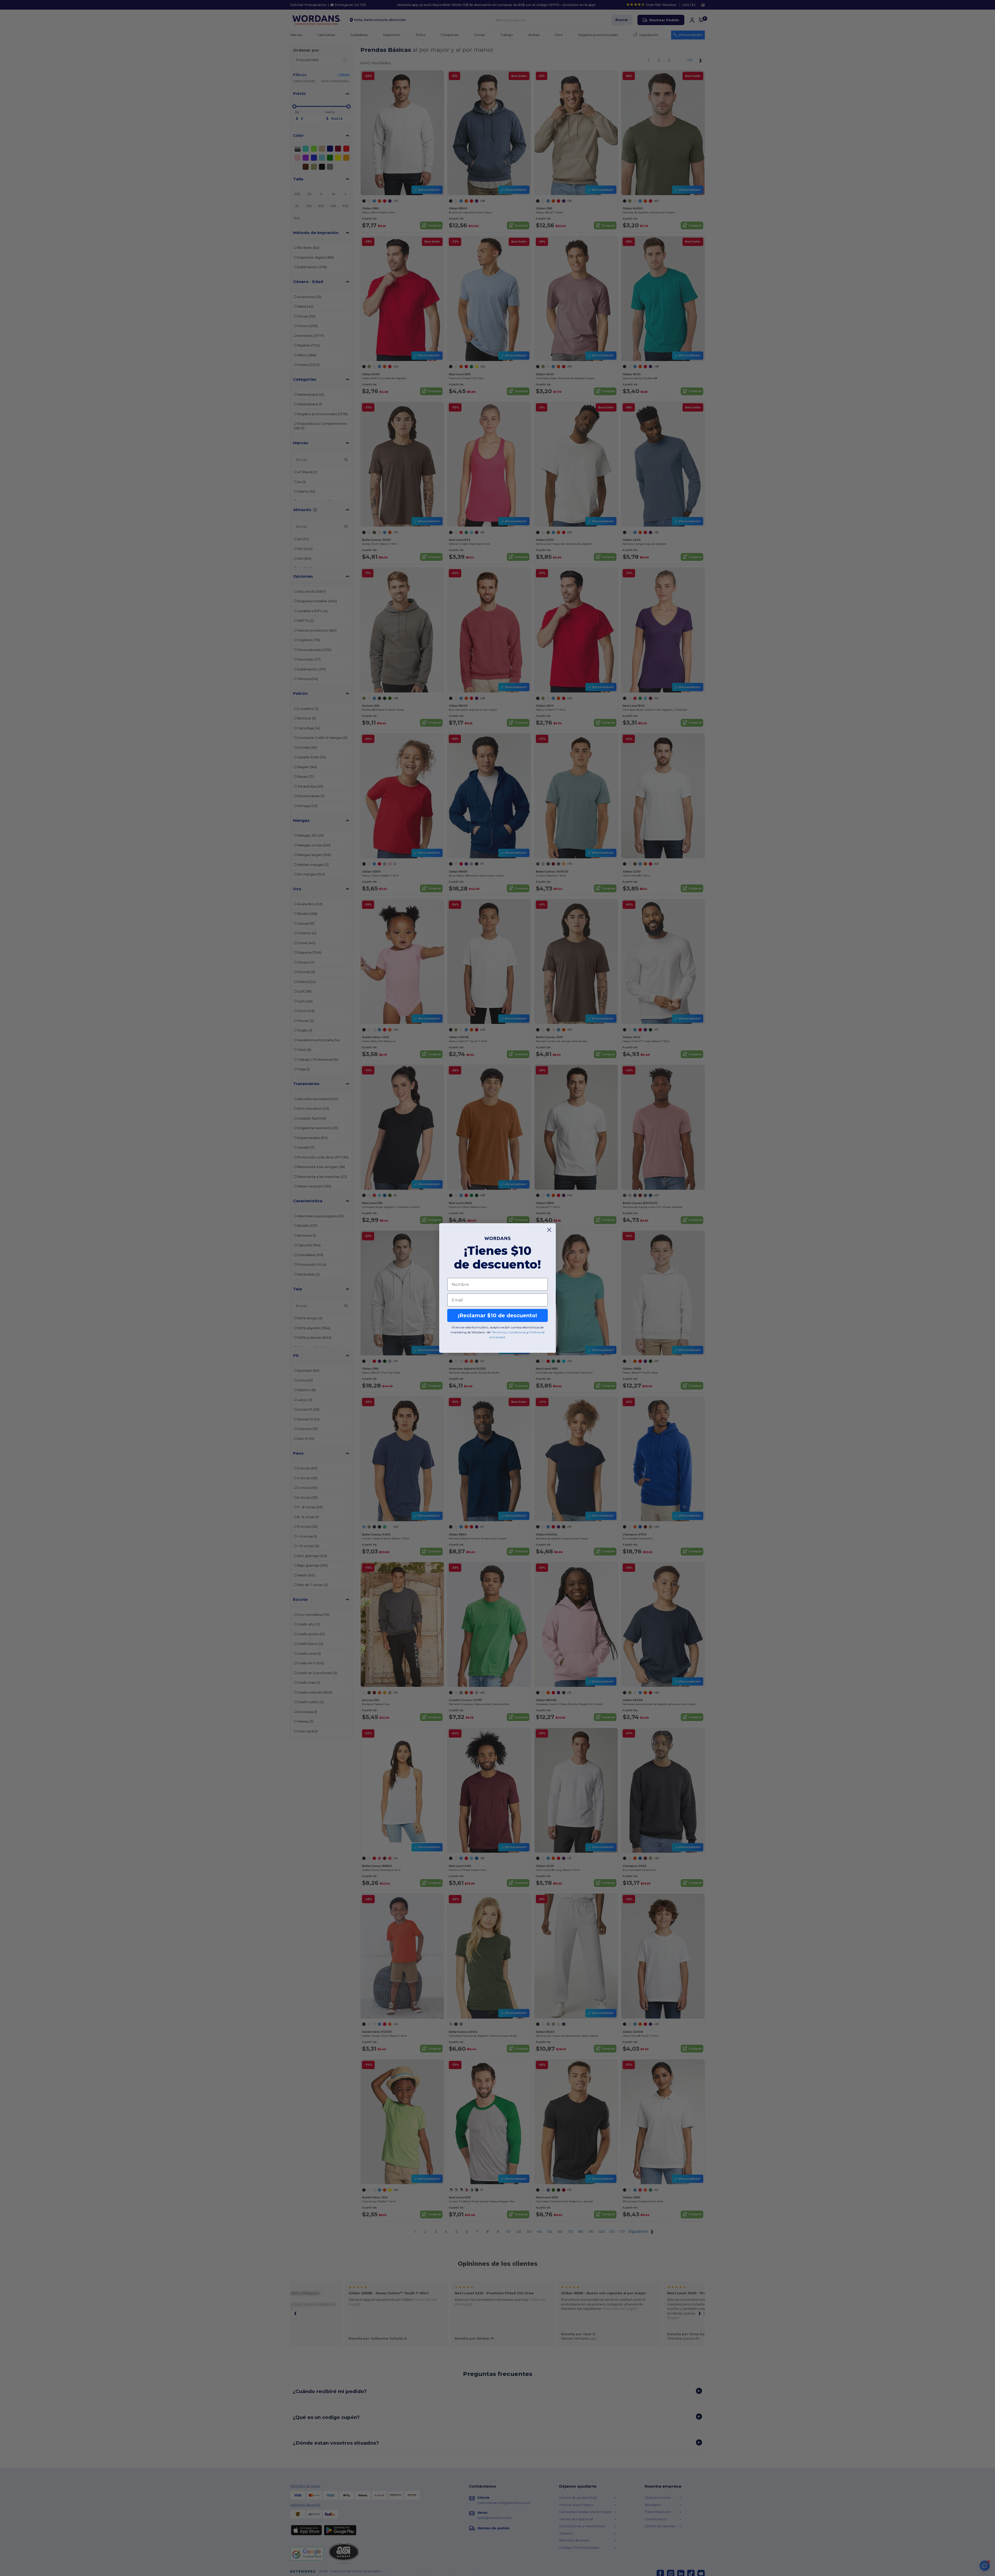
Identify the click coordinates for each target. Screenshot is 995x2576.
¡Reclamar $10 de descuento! (497, 1315)
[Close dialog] (549, 1230)
